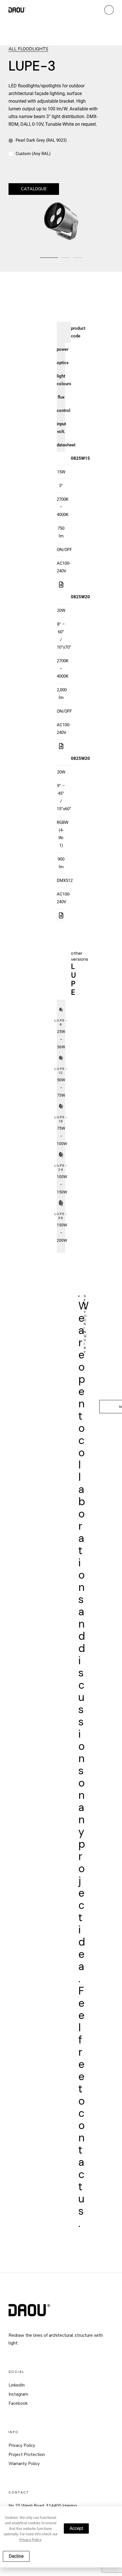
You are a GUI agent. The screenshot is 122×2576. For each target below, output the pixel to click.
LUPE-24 (61, 1168)
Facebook (18, 2403)
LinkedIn (17, 2385)
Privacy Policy (22, 2445)
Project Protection (27, 2455)
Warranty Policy (24, 2464)
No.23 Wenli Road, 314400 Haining (43, 2506)
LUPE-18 (61, 1119)
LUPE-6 (61, 1022)
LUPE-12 (61, 1071)
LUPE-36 (61, 1216)
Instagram (18, 2394)
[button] (49, 258)
